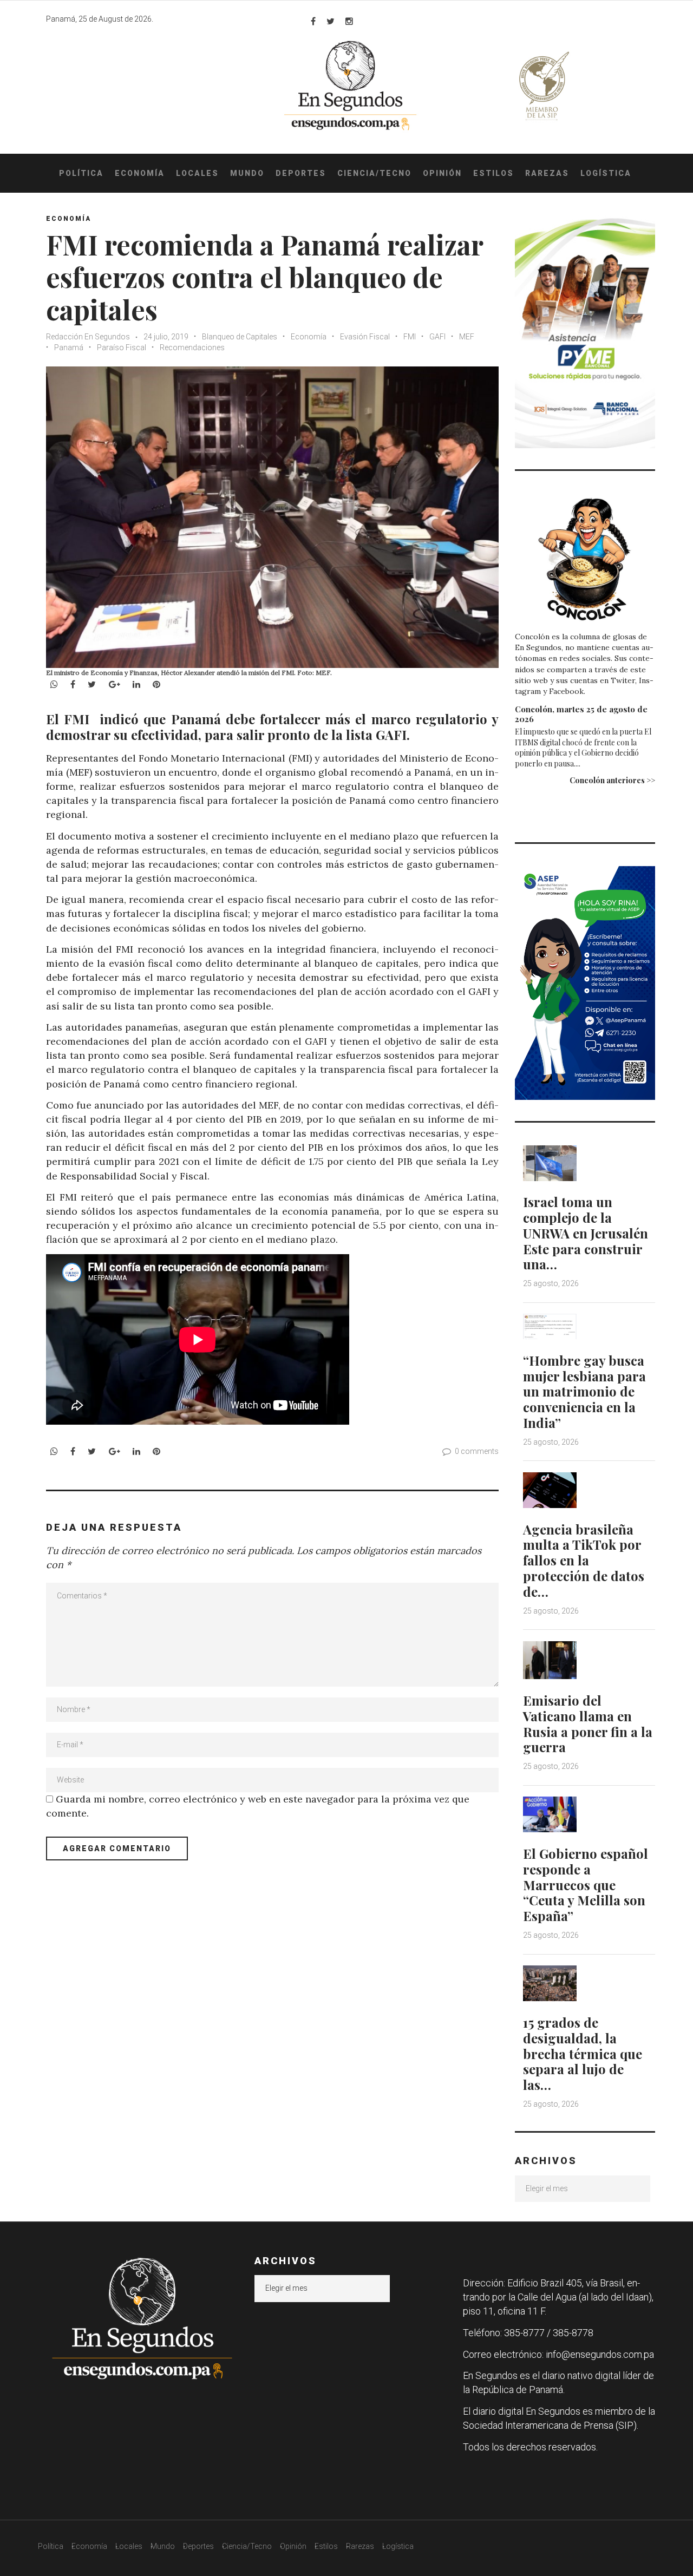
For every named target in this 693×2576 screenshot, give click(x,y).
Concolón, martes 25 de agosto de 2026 (581, 714)
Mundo (247, 173)
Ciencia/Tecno (374, 173)
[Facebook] (313, 21)
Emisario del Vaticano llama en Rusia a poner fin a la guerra (588, 1723)
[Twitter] (331, 21)
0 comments (477, 1451)
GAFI (437, 337)
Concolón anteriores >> (612, 780)
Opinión (442, 173)
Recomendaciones (192, 348)
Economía (140, 173)
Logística (606, 173)
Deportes (301, 173)
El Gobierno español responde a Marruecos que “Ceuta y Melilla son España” (586, 1885)
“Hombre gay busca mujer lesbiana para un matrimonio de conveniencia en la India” (584, 1391)
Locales (197, 173)
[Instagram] (349, 21)
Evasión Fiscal (365, 337)
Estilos (493, 173)
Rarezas (547, 173)
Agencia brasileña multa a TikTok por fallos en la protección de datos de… (584, 1560)
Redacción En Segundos (89, 337)
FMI (410, 337)
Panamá (69, 348)
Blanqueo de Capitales (240, 337)
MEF (467, 337)
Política (81, 173)
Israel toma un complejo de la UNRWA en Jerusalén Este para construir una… (586, 1233)
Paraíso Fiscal (122, 348)
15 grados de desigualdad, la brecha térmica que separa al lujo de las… (583, 2053)
